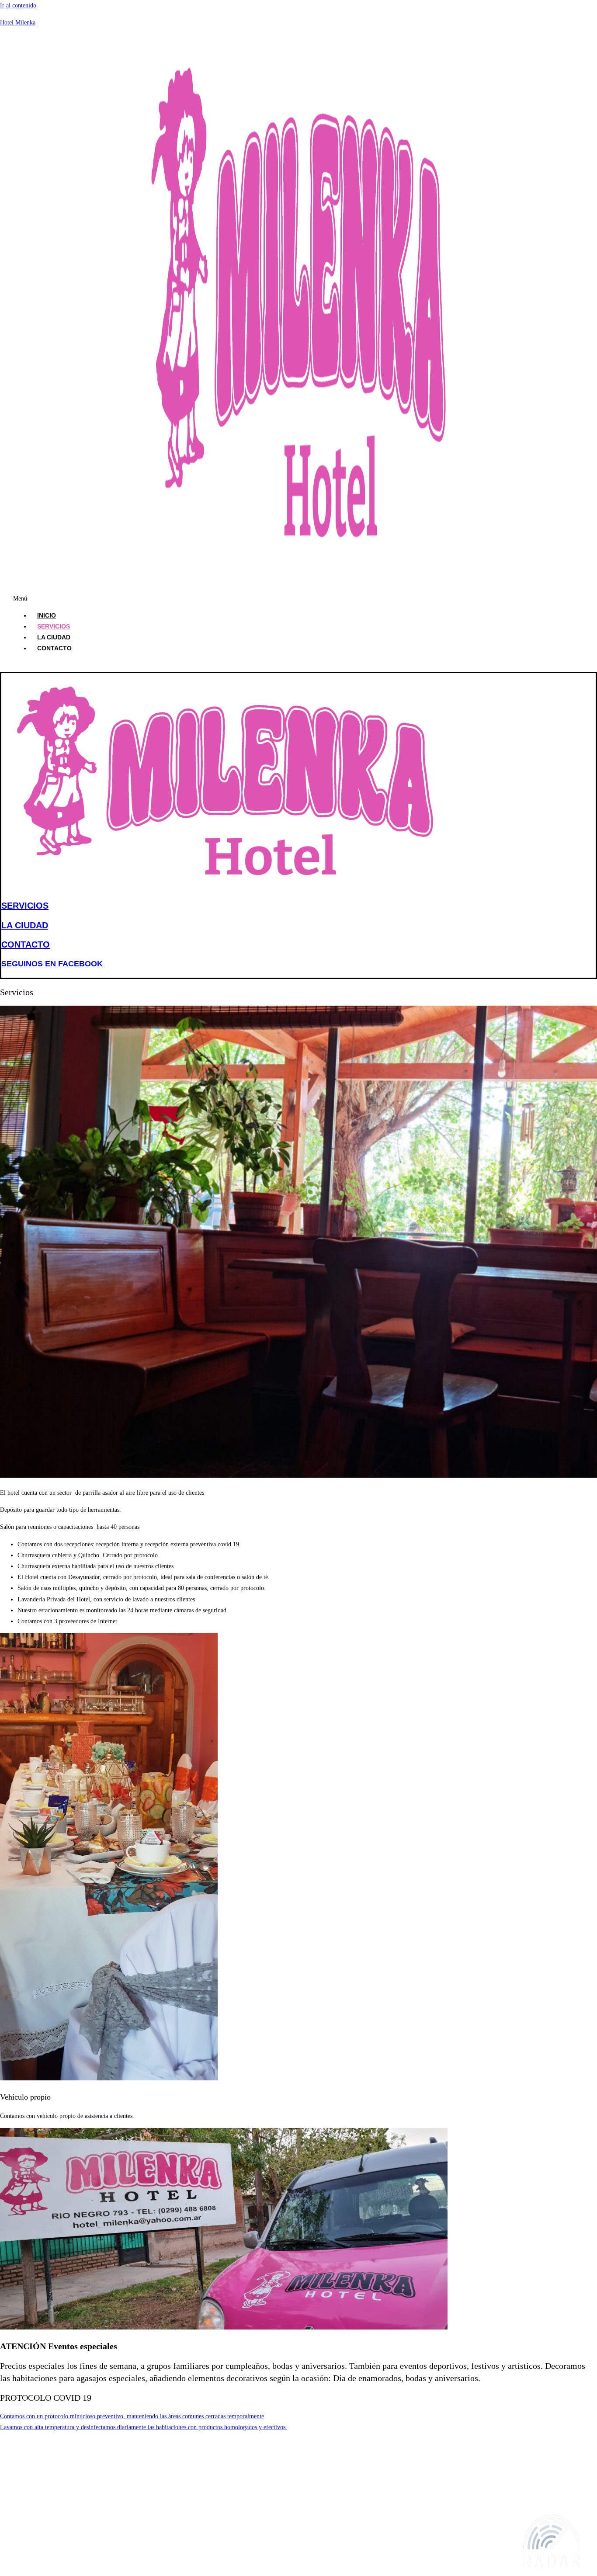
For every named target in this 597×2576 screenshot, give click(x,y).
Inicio (47, 615)
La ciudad (54, 637)
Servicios (54, 626)
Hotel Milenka (18, 23)
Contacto (54, 648)
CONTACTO (26, 944)
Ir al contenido (18, 5)
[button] (145, 599)
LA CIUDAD (25, 925)
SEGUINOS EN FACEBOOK (52, 964)
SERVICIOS (25, 906)
